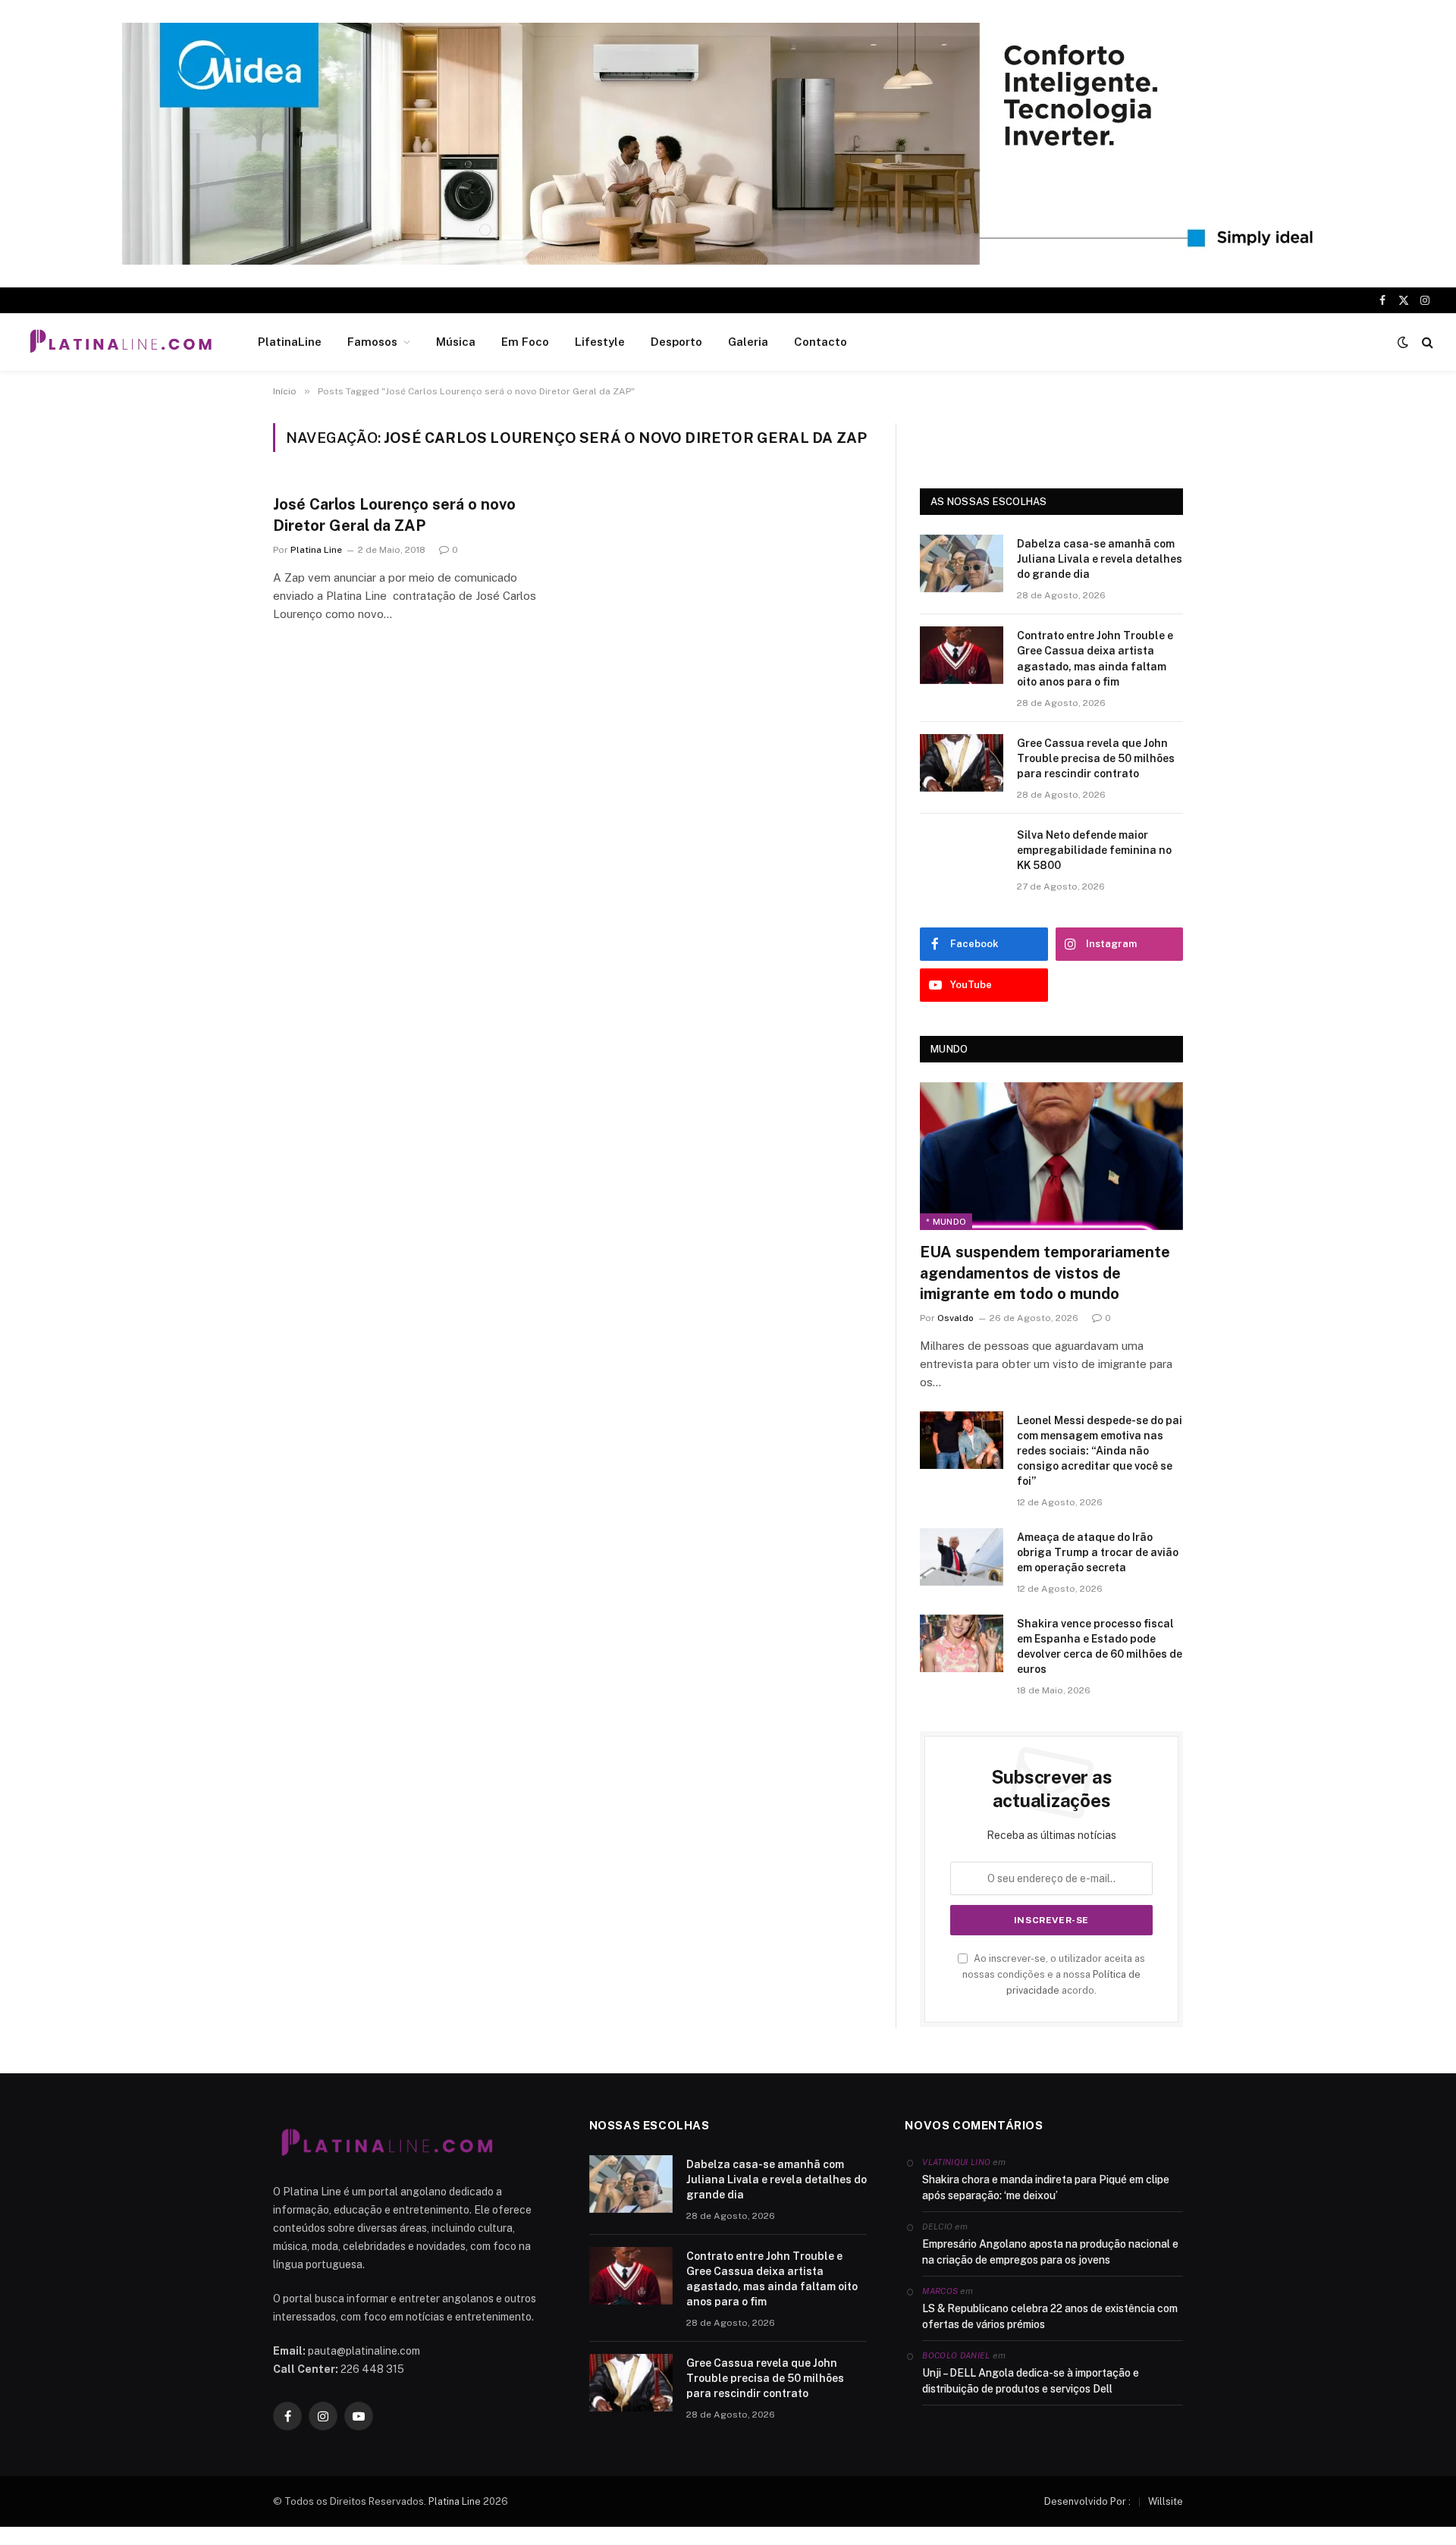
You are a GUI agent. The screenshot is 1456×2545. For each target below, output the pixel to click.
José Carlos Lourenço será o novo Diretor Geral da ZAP (394, 515)
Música (456, 342)
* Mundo (946, 1222)
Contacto (821, 342)
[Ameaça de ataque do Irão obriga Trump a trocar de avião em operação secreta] (962, 1557)
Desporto (676, 342)
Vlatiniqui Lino (956, 2162)
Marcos (940, 2291)
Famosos (372, 342)
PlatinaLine (290, 342)
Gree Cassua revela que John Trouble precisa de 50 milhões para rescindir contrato (1096, 758)
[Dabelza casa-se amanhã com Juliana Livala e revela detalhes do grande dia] (962, 563)
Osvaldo (955, 1318)
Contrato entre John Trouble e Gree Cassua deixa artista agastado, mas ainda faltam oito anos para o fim (1095, 658)
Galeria (748, 342)
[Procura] (1426, 342)
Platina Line (316, 550)
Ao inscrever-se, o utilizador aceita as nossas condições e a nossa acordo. (1054, 1975)
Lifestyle (600, 342)
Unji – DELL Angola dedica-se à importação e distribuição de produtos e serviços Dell (1031, 2381)
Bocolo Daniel (956, 2355)
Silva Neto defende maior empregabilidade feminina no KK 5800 (1094, 850)
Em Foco (525, 342)
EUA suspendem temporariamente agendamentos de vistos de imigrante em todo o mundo (1045, 1272)
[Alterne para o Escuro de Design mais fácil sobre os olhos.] (1403, 342)
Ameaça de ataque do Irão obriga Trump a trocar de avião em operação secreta (1098, 1552)
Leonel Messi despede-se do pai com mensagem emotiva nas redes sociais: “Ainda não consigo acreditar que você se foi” (1100, 1451)
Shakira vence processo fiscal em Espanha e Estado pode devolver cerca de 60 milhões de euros (1100, 1646)
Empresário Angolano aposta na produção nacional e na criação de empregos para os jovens (1050, 2252)
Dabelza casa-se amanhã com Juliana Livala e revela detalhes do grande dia (1100, 559)
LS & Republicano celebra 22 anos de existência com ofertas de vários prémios (1050, 2316)
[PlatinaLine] (121, 342)
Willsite (1166, 2501)
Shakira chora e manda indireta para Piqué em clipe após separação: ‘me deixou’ (1046, 2187)
